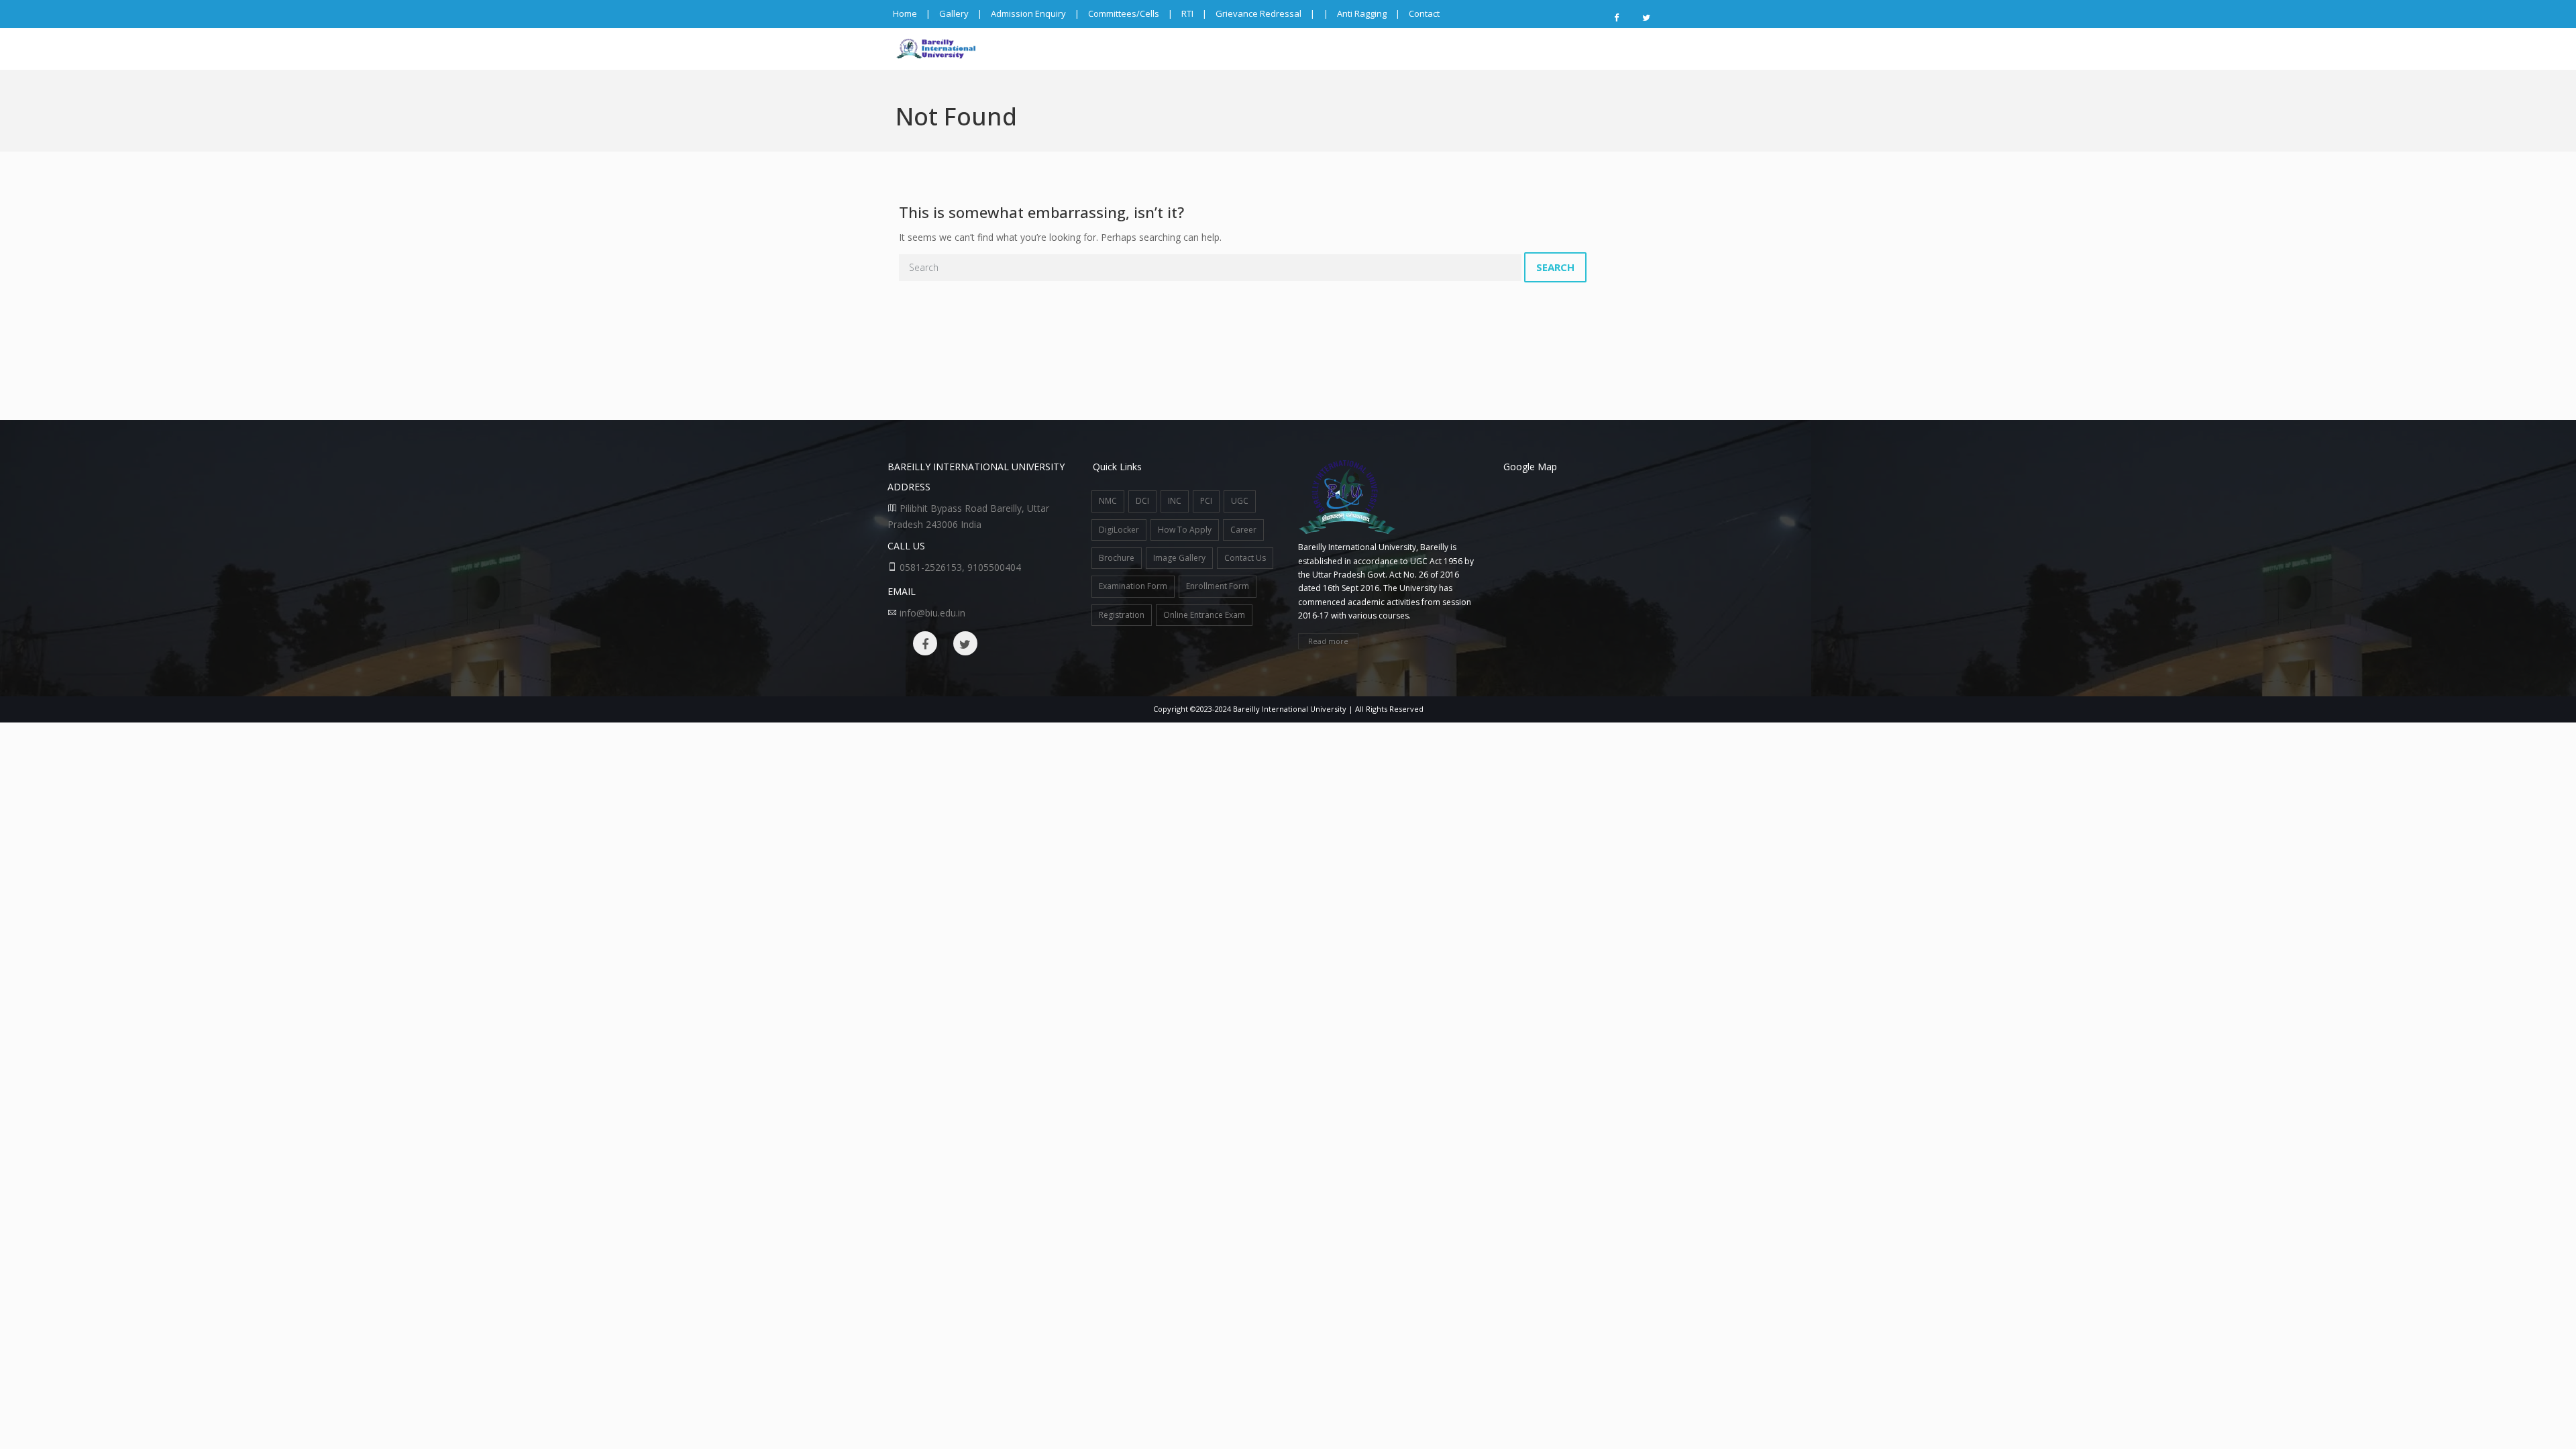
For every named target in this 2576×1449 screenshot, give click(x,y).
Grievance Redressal (1258, 13)
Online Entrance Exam (1204, 615)
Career (1243, 530)
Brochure (1117, 558)
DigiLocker (1119, 530)
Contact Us (1245, 558)
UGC (1240, 501)
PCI (1206, 501)
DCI (1142, 501)
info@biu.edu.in (932, 613)
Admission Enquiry (1028, 13)
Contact (1424, 13)
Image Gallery (1179, 558)
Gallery (954, 13)
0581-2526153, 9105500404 (960, 567)
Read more (1328, 641)
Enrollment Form (1218, 586)
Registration (1122, 615)
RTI (1187, 13)
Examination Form (1133, 586)
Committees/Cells (1124, 13)
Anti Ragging (1362, 13)
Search (1555, 267)
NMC (1108, 501)
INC (1175, 501)
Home (905, 13)
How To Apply (1185, 530)
